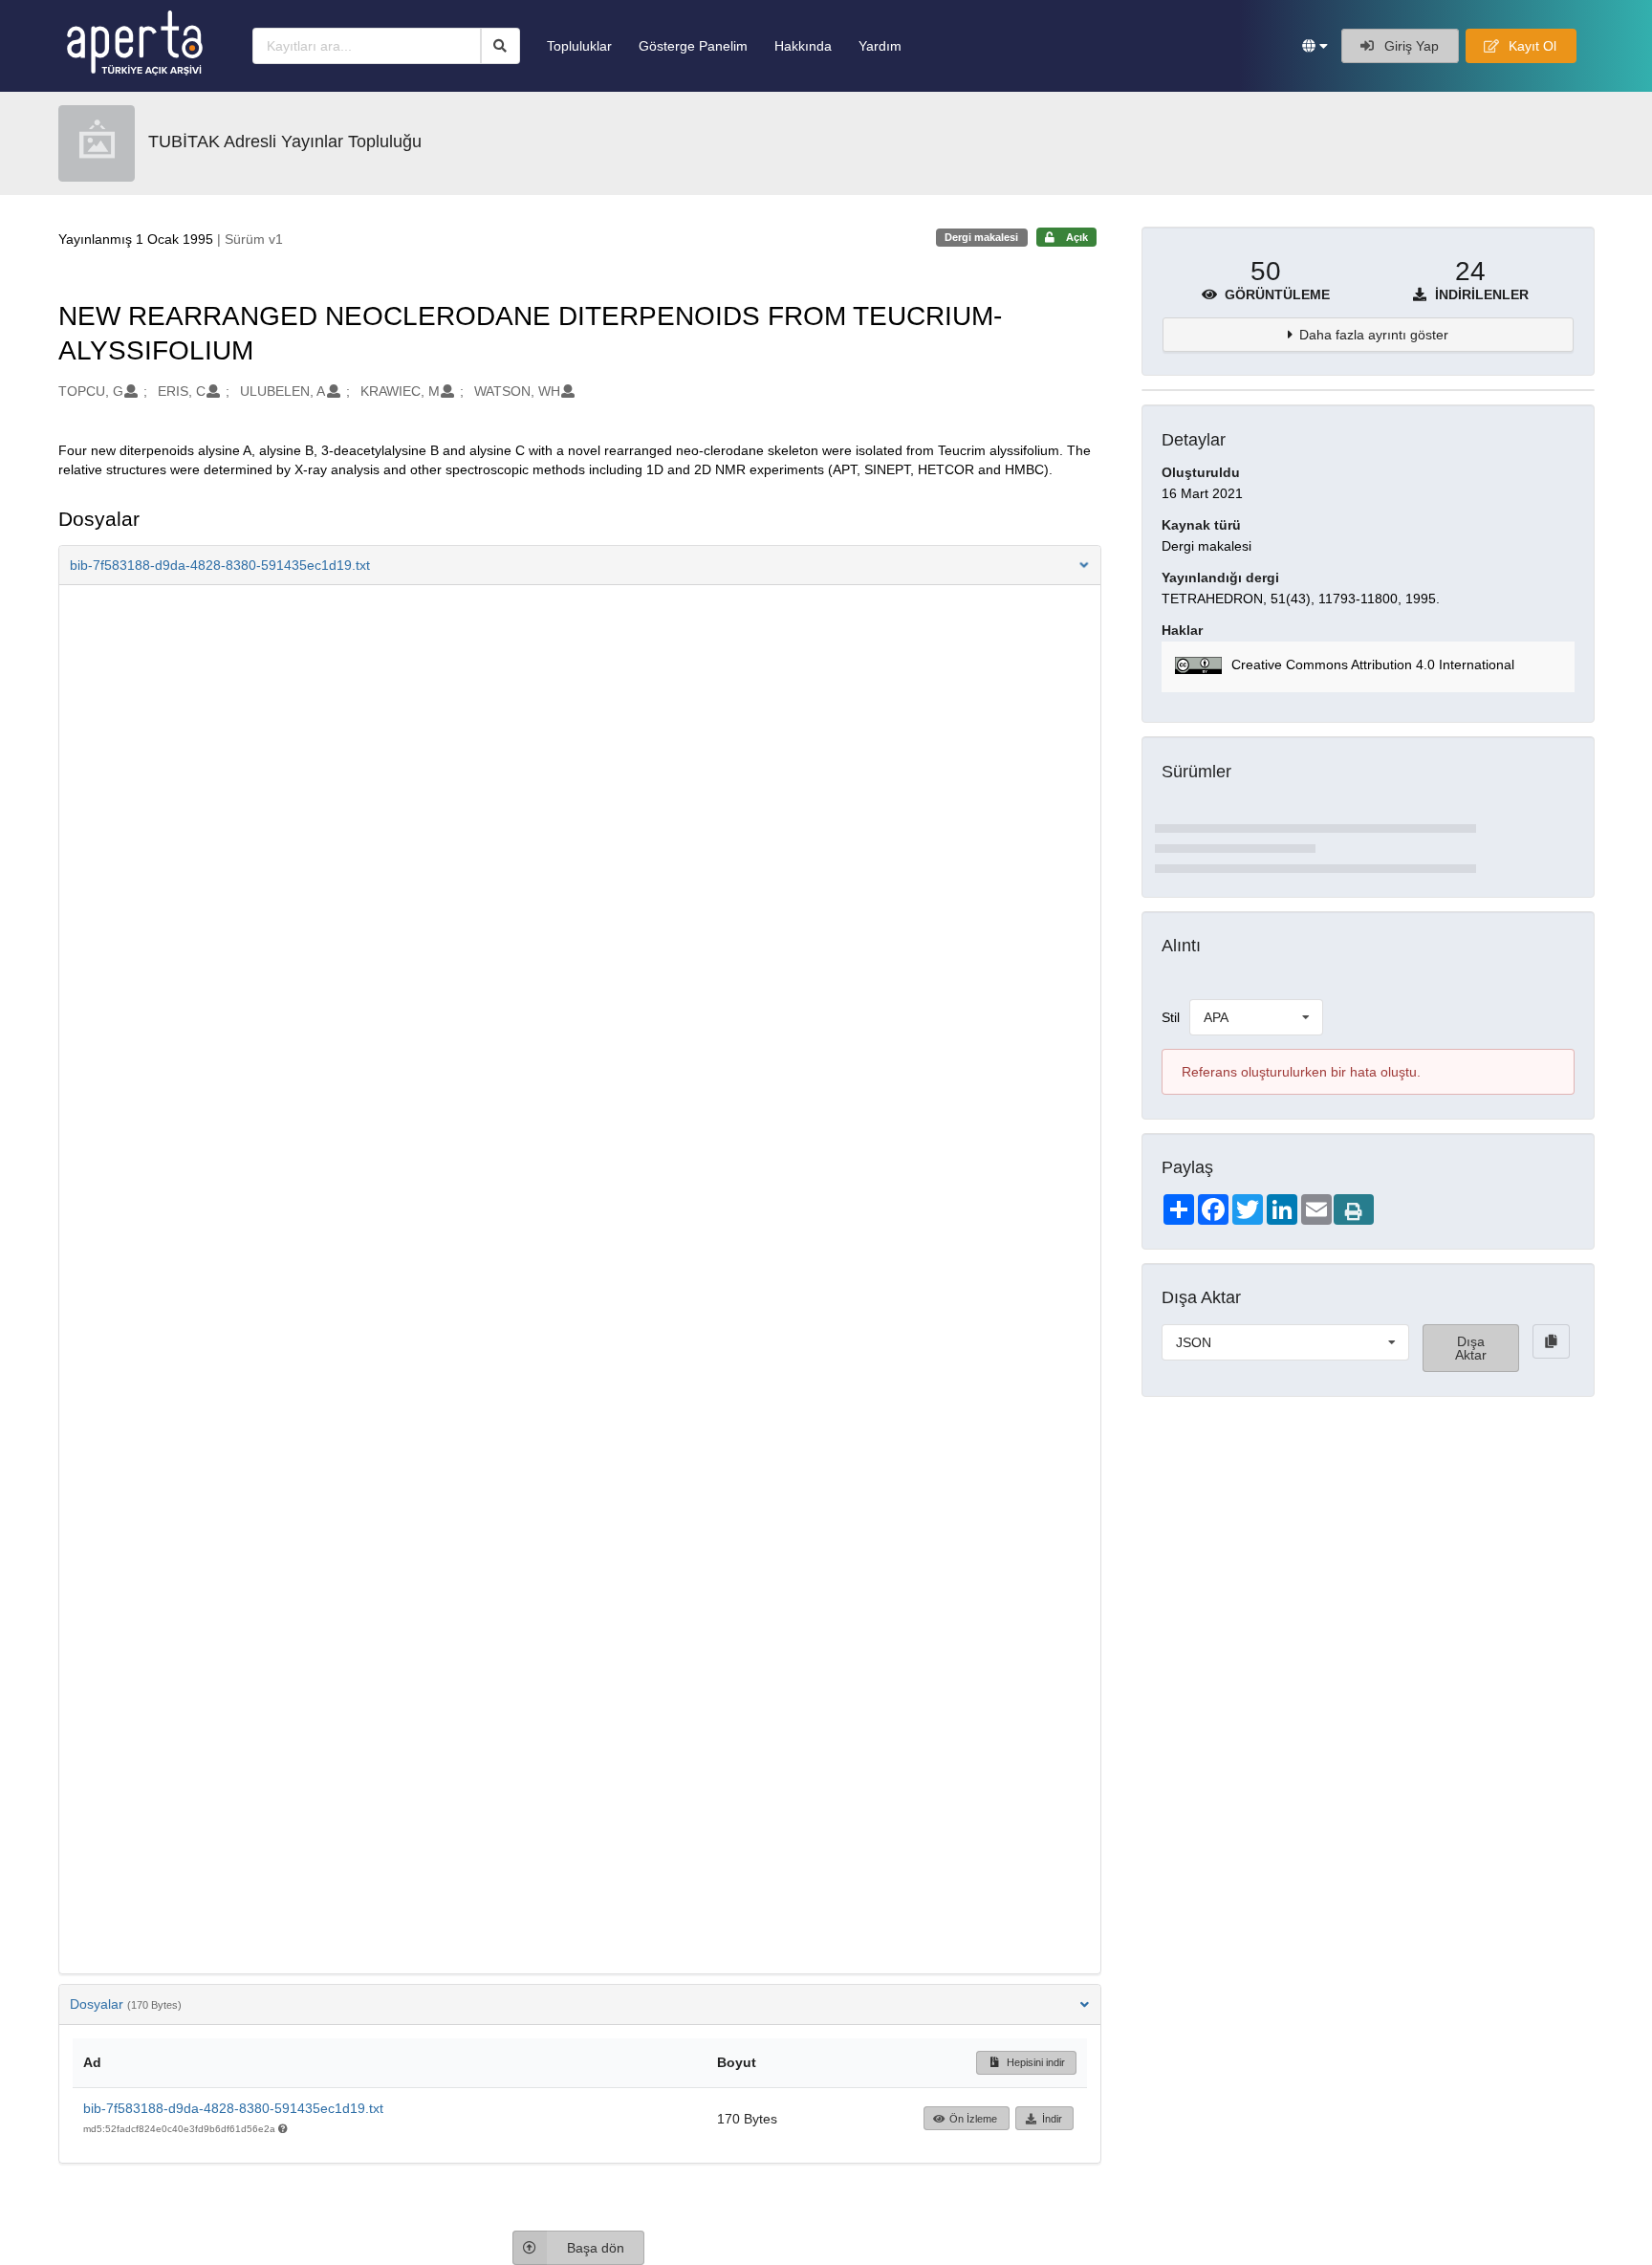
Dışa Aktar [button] (1471, 1348)
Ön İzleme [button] (973, 2119)
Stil (1171, 1017)
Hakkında (803, 46)
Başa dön (596, 2248)
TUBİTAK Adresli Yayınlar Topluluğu (285, 142)
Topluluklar (579, 46)
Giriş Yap (1410, 46)
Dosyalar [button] (126, 2004)
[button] (1315, 46)
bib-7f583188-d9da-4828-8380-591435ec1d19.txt (233, 2108)
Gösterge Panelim (693, 46)
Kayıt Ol (1531, 46)
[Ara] (500, 46)
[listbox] (1256, 1017)
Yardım (880, 46)
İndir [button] (1052, 2119)
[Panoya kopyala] (1551, 1341)
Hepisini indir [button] (1034, 2062)
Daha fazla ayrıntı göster (1374, 335)
